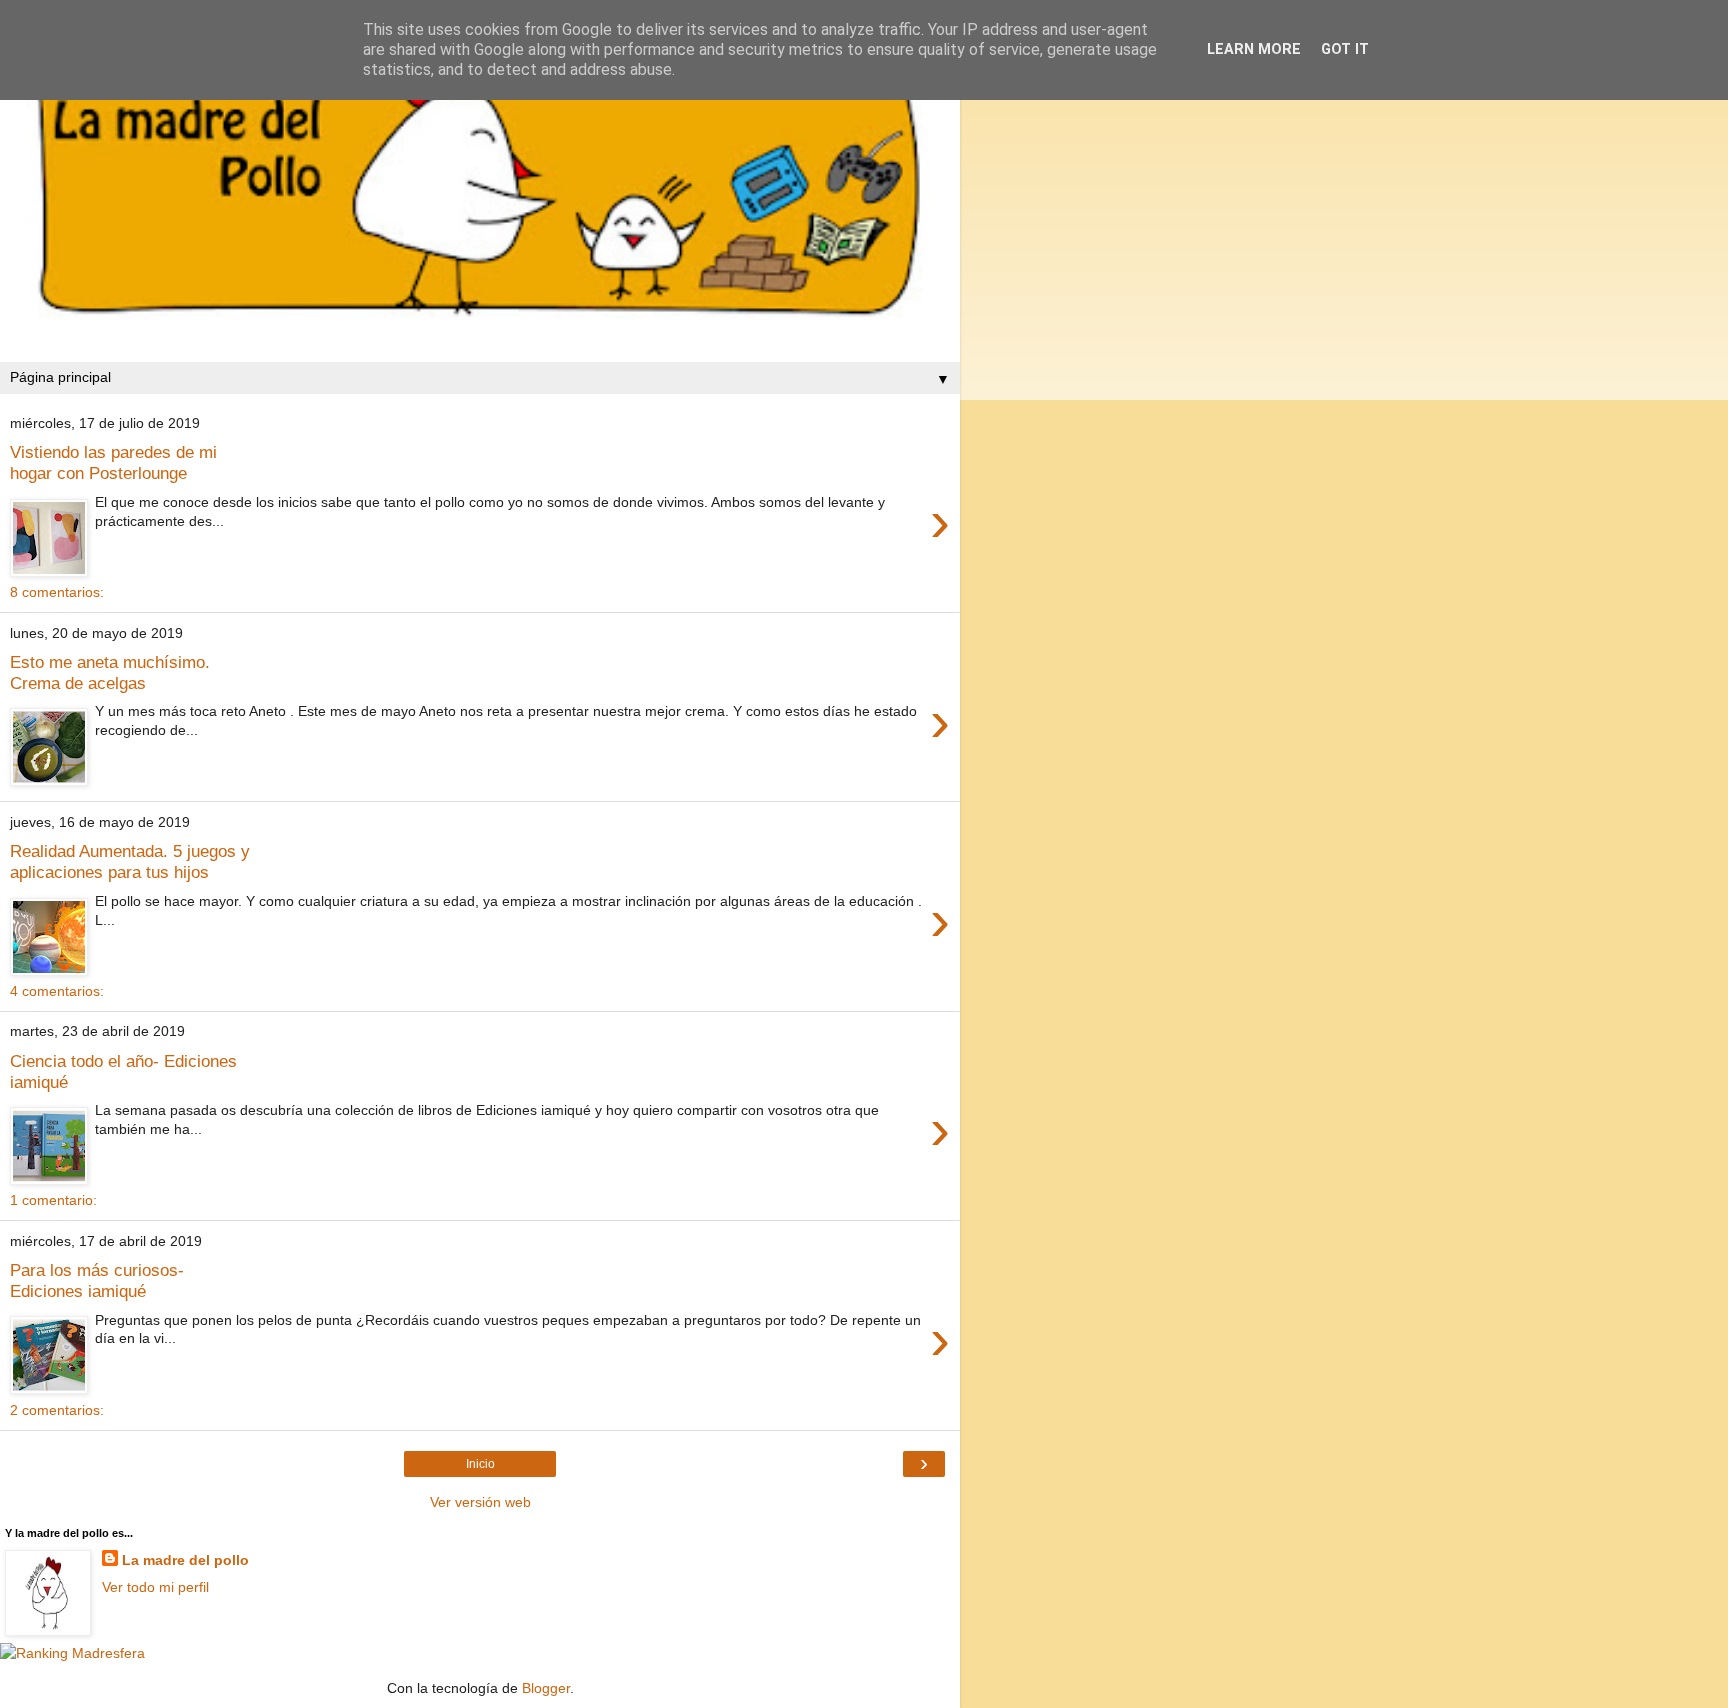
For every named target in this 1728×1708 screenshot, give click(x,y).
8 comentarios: (57, 592)
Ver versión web (480, 1502)
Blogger (546, 1688)
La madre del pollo (185, 1560)
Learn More (1254, 49)
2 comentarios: (57, 1410)
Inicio (480, 1464)
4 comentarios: (57, 991)
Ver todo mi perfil (155, 1587)
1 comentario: (53, 1200)
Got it (1345, 49)
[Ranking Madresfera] (72, 1653)
